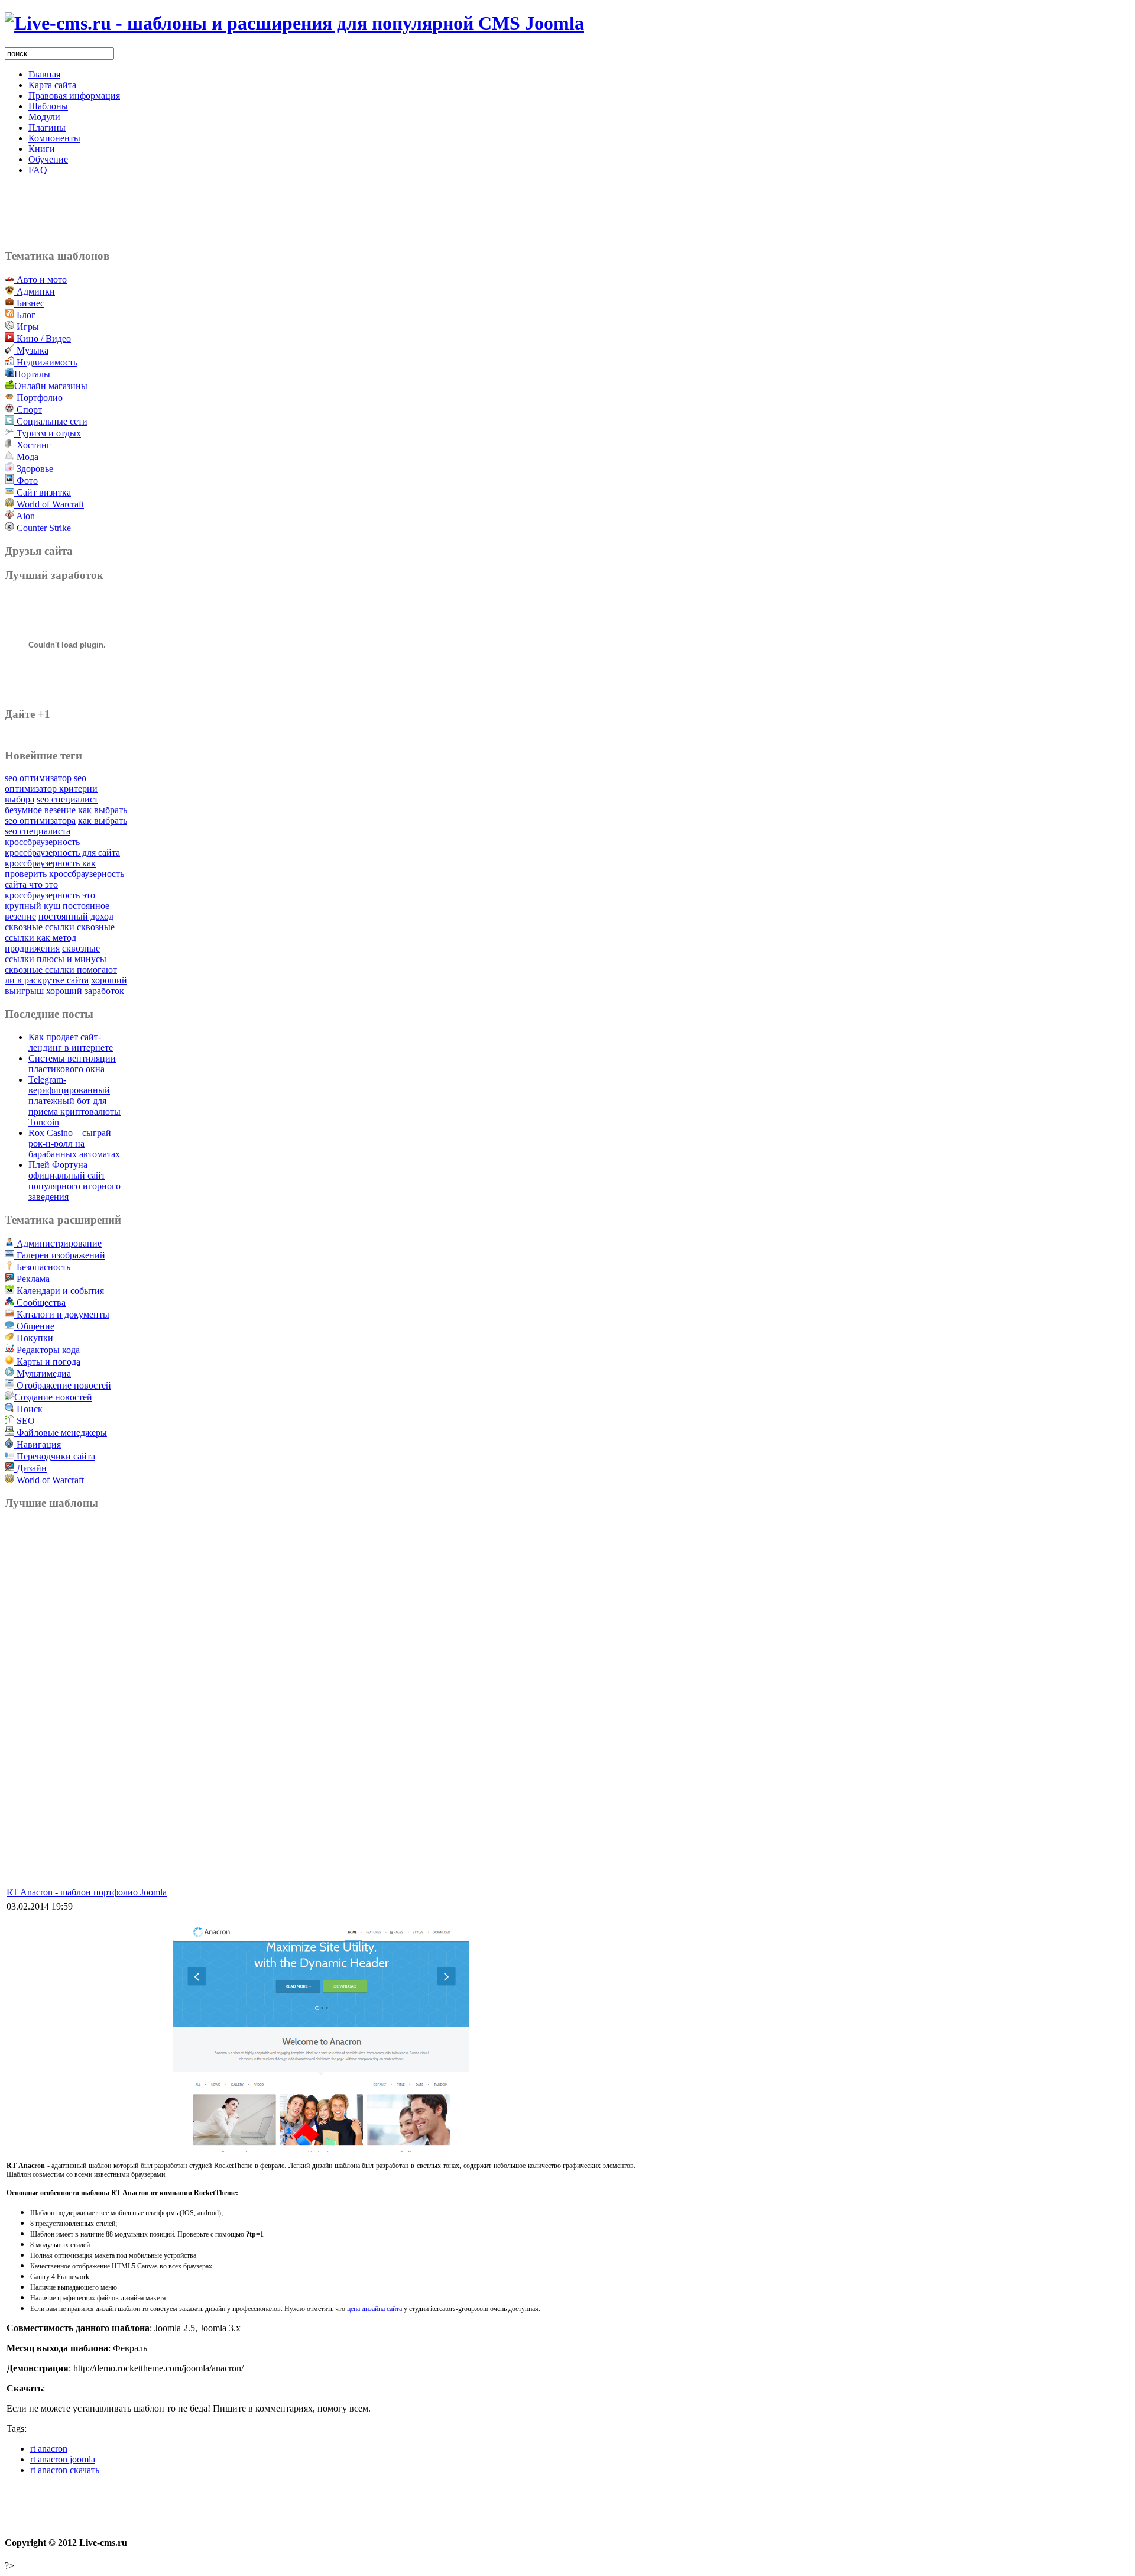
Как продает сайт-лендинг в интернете (71, 1042)
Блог (25, 315)
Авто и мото (40, 279)
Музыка (31, 350)
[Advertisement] (321, 212)
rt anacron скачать (65, 2470)
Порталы (32, 374)
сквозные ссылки (40, 927)
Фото (26, 480)
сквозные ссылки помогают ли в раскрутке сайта (61, 975)
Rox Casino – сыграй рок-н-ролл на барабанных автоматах (74, 1143)
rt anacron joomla (63, 2459)
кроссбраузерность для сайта (62, 852)
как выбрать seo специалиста (66, 826)
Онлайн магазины (51, 386)
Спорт (28, 410)
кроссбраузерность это (50, 895)
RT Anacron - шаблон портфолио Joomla (87, 1892)
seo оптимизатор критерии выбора (51, 789)
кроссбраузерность (42, 842)
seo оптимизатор (38, 778)
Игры (27, 327)
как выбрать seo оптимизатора (66, 815)
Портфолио (38, 398)
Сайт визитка (43, 492)
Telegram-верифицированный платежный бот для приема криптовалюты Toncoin (74, 1101)
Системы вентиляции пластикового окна (72, 1064)
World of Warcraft (50, 504)
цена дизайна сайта (374, 2309)
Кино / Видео (43, 339)
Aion (25, 516)
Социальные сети (51, 421)
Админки (35, 291)
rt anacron (49, 2449)
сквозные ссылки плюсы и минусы (56, 954)
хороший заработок (85, 991)
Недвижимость (46, 362)
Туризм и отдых (48, 433)
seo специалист (67, 799)
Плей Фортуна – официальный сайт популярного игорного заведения (74, 1181)
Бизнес (29, 303)
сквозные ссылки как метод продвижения (60, 938)
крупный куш (33, 906)
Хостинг (33, 445)
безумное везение (40, 810)
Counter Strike (43, 528)
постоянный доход (76, 916)
